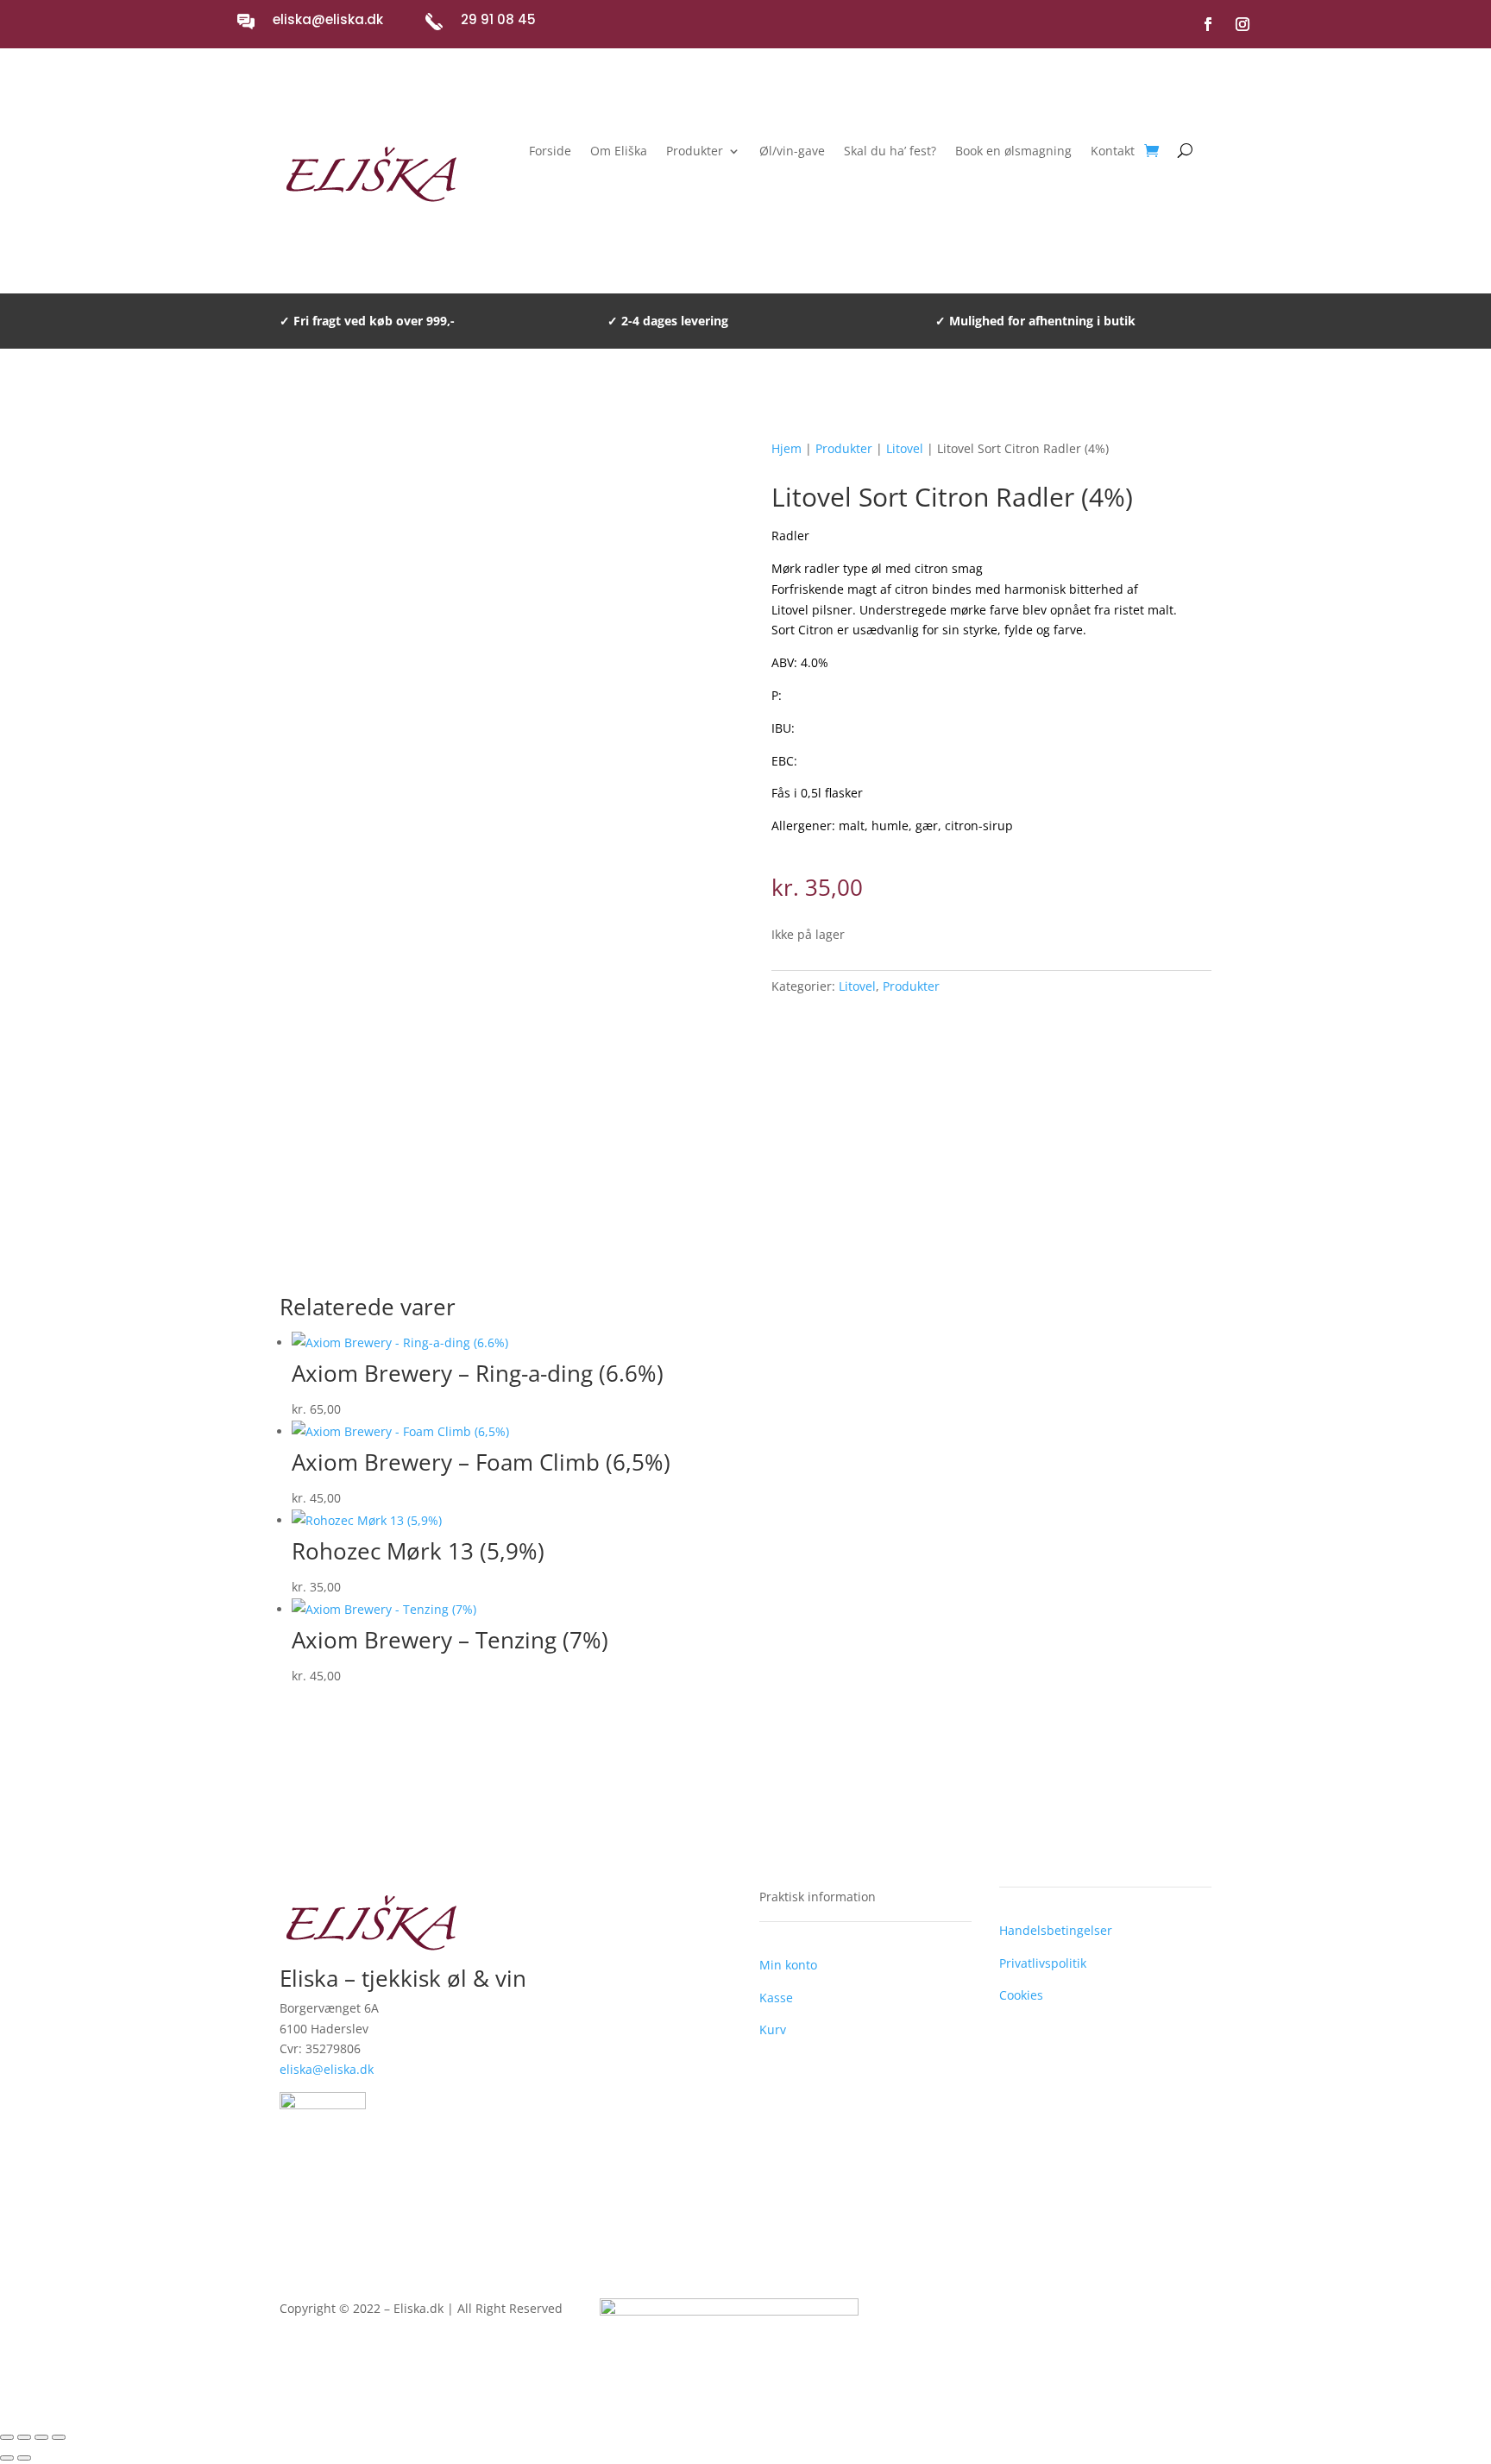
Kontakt (1113, 152)
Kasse (776, 1998)
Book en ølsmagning (1013, 152)
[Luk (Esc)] (59, 2437)
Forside (550, 152)
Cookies (1021, 1995)
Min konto (788, 1965)
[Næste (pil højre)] (24, 2458)
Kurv (773, 2029)
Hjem (786, 448)
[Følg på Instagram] (1242, 24)
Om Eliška (619, 152)
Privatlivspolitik (1043, 1963)
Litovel (905, 448)
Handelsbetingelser (1056, 1930)
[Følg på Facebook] (1208, 24)
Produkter (695, 152)
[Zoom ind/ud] (7, 2437)
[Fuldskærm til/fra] (24, 2437)
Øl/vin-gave (792, 152)
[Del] (41, 2437)
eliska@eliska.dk (328, 19)
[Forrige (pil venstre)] (7, 2458)
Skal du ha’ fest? (890, 152)
